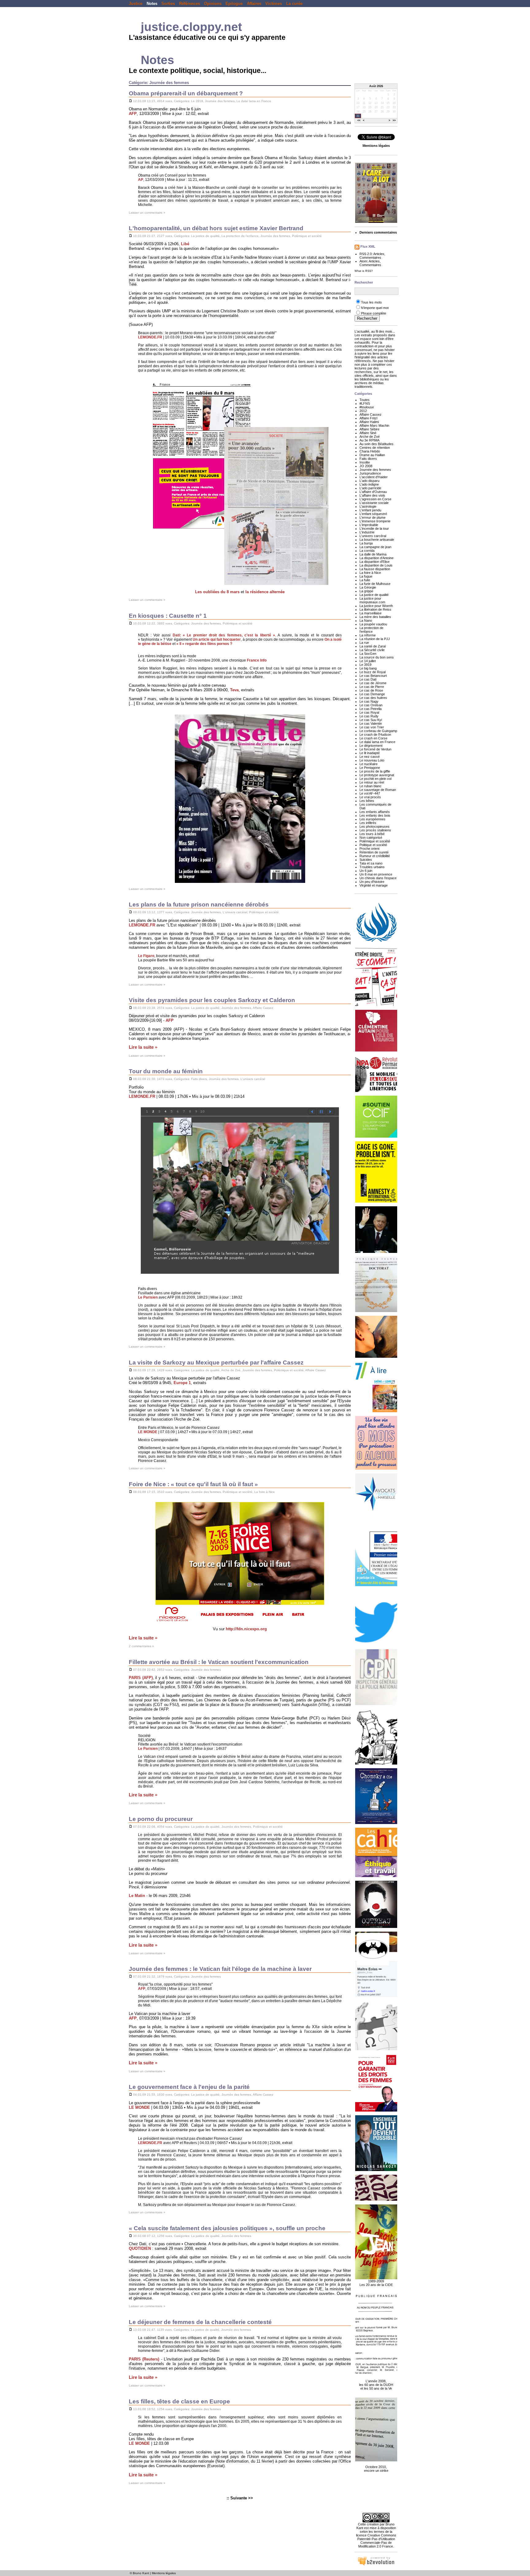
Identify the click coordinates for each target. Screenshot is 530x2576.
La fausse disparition (375, 569)
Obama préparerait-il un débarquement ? (186, 93)
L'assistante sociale (374, 503)
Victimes (274, 4)
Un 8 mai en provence (376, 874)
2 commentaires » (141, 1646)
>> (394, 121)
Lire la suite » (143, 1047)
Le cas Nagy (369, 701)
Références (190, 4)
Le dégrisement (371, 746)
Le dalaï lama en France (254, 101)
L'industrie (367, 532)
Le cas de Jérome (373, 683)
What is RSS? (364, 271)
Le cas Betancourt (373, 676)
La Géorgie (368, 587)
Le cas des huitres (373, 698)
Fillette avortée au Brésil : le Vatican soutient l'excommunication (219, 1662)
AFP (133, 114)
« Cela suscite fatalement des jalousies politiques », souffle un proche (227, 2228)
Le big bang (368, 668)
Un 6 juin (366, 871)
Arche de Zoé (231, 1370)
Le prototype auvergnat (377, 775)
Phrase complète (374, 313)
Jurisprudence (370, 473)
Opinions (213, 4)
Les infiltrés (368, 823)
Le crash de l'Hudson (375, 735)
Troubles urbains (372, 867)
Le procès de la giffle (375, 771)
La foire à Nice (265, 1492)
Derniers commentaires (378, 232)
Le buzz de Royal (373, 672)
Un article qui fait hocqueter (217, 639)
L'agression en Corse (375, 499)
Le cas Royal (369, 712)
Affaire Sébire (369, 429)
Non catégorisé (371, 838)
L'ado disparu (369, 481)
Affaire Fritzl (368, 418)
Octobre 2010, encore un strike (376, 2469)
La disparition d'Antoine (376, 558)
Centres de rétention (375, 448)
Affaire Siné (368, 433)
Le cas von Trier (372, 727)
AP (141, 180)
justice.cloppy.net (191, 27)
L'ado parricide (370, 488)
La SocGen (368, 654)
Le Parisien (148, 1297)
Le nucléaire (369, 764)
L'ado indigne (369, 484)
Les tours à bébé (372, 834)
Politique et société (373, 845)
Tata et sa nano (371, 863)
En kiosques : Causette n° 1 (168, 616)
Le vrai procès (370, 797)
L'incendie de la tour (374, 529)
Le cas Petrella (371, 709)
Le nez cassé (370, 757)
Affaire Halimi (369, 422)
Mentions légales (164, 2573)
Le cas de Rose (371, 690)
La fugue (366, 576)
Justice (136, 4)
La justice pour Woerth (376, 606)
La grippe (366, 591)
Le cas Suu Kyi (371, 720)
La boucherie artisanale (377, 540)
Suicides (366, 860)
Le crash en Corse (373, 738)
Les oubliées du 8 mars (217, 592)
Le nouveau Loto (372, 760)
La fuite (365, 580)
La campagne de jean (375, 547)
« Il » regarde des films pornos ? (204, 644)
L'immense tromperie (375, 521)
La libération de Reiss (375, 609)
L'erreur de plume (373, 517)
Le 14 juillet (368, 661)
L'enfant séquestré (373, 514)
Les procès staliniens (375, 830)
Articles (379, 254)
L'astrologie (368, 506)
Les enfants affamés (375, 812)
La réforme (368, 635)
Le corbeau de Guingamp (378, 731)
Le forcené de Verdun (375, 749)
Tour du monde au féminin (166, 1071)
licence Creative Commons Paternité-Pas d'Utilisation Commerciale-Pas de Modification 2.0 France (376, 2541)
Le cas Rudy (369, 716)
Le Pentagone (370, 768)
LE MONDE (148, 1432)
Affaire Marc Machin (374, 426)
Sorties (168, 4)
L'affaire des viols (372, 495)
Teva (234, 690)
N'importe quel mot (375, 308)
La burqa (366, 543)
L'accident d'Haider (374, 477)
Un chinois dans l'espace (378, 878)
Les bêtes (367, 801)
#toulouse (367, 407)
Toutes (365, 400)
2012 (363, 411)
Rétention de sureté (374, 852)
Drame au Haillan (372, 455)
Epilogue (234, 4)
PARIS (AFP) (141, 1678)
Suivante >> (242, 2498)
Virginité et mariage (374, 885)
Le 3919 (197, 101)
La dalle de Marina (373, 554)
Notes (152, 4)
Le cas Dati (368, 679)
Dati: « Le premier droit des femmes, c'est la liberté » (224, 635)
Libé (185, 244)
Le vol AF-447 (370, 793)
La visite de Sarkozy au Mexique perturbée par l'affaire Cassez (216, 1362)
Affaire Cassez (263, 1008)
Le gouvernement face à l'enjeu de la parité (189, 2087)
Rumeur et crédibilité (375, 856)
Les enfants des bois (375, 815)
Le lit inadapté (370, 753)
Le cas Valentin (371, 723)
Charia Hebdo (370, 451)
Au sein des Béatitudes (376, 444)
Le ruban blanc (371, 786)
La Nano (366, 620)
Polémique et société (307, 236)
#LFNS (365, 403)
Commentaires (370, 258)
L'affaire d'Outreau (373, 492)
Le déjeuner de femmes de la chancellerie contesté (200, 2322)
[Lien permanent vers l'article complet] (131, 101)
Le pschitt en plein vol (375, 779)
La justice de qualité (205, 236)
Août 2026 (376, 86)
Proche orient (369, 849)
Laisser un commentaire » (147, 213)
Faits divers (199, 1079)
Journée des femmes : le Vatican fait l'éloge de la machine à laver (220, 1969)
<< (359, 121)
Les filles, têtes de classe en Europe (179, 2401)
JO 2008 (366, 466)
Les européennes (373, 819)
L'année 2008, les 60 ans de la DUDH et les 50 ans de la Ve (376, 2385)
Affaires (254, 4)
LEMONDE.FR (150, 337)
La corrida (367, 551)
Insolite (365, 462)
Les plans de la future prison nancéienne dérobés (199, 904)
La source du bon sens (377, 657)
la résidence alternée (265, 592)
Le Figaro (146, 956)
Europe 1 (182, 1383)
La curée (294, 4)
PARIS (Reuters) (144, 2359)
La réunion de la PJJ (375, 639)
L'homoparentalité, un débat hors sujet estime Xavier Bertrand (216, 228)
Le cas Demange (372, 694)
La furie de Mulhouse (375, 584)
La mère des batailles (375, 617)
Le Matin (137, 1896)
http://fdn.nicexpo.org (246, 1629)
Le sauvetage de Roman (378, 790)
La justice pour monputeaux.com (372, 600)
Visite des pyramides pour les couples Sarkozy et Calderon (212, 1000)
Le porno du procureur (161, 1819)
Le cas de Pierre (372, 687)
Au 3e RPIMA (369, 440)
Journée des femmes (220, 101)
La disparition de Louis (376, 565)
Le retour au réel (372, 782)
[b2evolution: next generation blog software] (376, 2565)
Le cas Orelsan (371, 705)
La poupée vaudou (373, 624)
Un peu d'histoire (372, 882)
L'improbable (369, 525)
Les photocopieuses (374, 826)
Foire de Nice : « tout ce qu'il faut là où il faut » (193, 1484)
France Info (257, 660)
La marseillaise (371, 613)
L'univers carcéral (235, 912)
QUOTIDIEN (140, 2248)
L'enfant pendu (370, 510)
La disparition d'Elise (374, 562)
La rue (364, 643)
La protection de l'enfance (240, 236)
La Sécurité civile (372, 650)
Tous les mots (371, 302)
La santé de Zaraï (373, 646)
